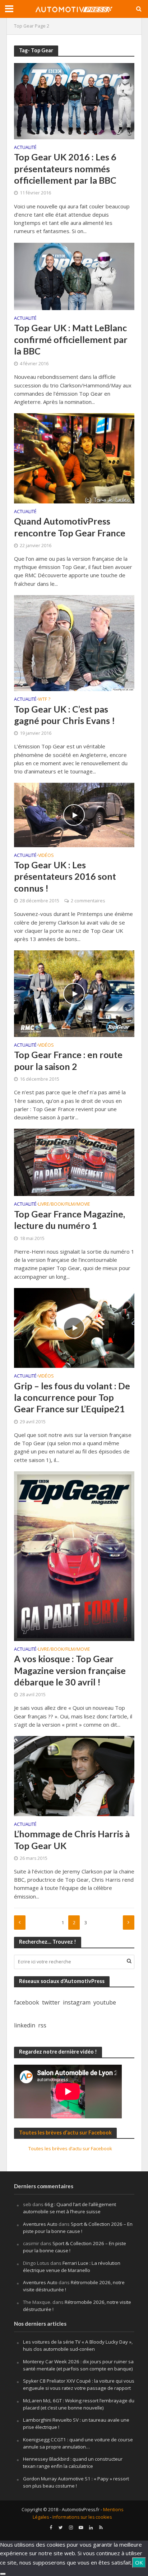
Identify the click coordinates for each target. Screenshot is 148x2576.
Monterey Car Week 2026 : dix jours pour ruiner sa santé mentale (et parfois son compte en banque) (78, 2365)
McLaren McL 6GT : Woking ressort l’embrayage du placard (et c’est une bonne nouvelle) (79, 2404)
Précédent (20, 1923)
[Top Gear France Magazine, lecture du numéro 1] (74, 1162)
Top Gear (24, 26)
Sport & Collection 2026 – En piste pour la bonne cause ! (78, 2228)
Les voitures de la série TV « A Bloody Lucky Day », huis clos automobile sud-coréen (78, 2345)
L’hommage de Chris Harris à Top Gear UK (72, 1839)
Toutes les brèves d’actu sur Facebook (65, 2133)
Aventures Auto (40, 2224)
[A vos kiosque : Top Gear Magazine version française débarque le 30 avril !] (74, 1555)
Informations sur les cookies (82, 2517)
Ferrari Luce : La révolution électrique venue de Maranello (72, 2267)
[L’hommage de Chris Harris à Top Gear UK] (74, 1775)
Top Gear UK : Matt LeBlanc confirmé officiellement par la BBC (71, 339)
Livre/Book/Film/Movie (64, 1205)
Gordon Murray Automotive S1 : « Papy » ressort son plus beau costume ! (76, 2482)
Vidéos (46, 856)
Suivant (129, 1923)
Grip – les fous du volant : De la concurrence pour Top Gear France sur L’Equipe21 (72, 1397)
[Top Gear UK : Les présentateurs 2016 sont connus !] (74, 814)
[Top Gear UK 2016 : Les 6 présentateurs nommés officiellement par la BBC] (74, 100)
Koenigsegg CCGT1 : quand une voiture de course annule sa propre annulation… (78, 2443)
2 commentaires (88, 901)
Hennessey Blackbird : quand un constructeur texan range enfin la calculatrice (73, 2462)
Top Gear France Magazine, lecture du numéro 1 (70, 1220)
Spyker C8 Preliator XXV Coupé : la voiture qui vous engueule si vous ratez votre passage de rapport (79, 2384)
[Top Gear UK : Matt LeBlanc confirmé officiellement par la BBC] (74, 276)
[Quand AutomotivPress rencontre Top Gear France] (74, 458)
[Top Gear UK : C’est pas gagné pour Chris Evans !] (74, 642)
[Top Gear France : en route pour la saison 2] (74, 993)
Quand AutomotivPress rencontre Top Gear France (70, 527)
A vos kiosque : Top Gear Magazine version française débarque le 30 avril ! (70, 1670)
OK (139, 2562)
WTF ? (44, 700)
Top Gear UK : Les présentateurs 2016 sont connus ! (65, 876)
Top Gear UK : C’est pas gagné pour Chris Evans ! (64, 715)
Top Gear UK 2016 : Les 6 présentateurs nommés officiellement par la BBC (65, 168)
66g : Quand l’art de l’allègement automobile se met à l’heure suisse (70, 2208)
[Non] (3, 2574)
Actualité (25, 148)
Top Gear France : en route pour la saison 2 (68, 1060)
